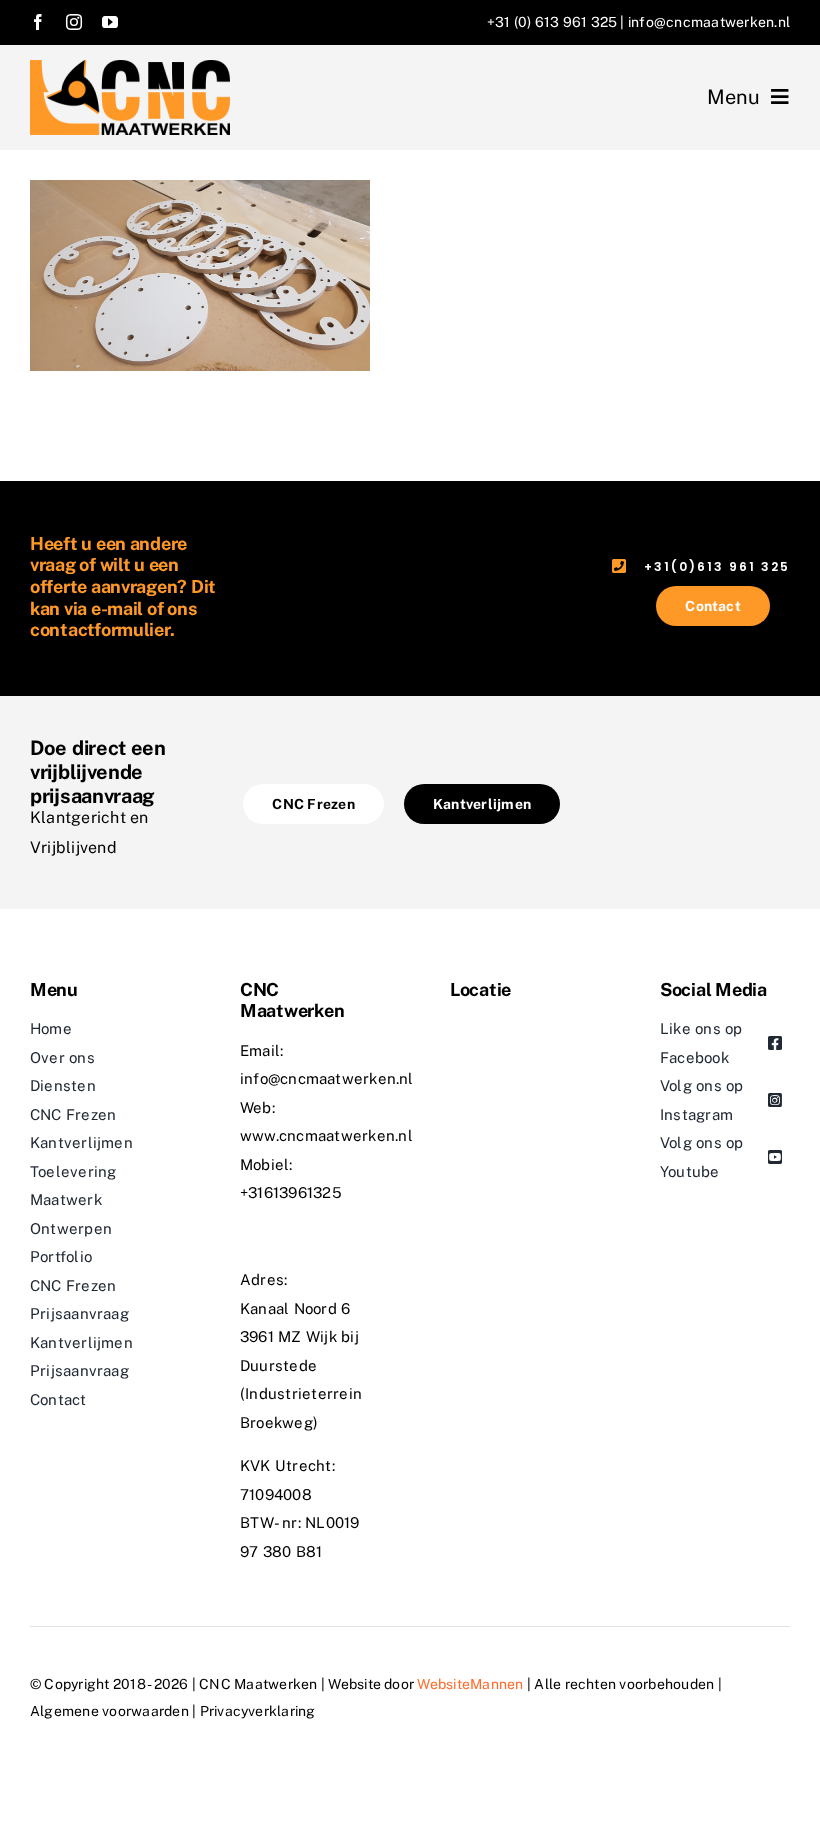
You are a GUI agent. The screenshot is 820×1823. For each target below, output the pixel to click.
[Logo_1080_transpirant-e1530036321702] (130, 67)
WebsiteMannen (471, 1684)
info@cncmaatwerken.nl (709, 22)
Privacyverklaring (258, 1711)
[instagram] (74, 22)
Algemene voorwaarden (109, 1711)
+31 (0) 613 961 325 (552, 22)
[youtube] (110, 22)
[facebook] (38, 22)
